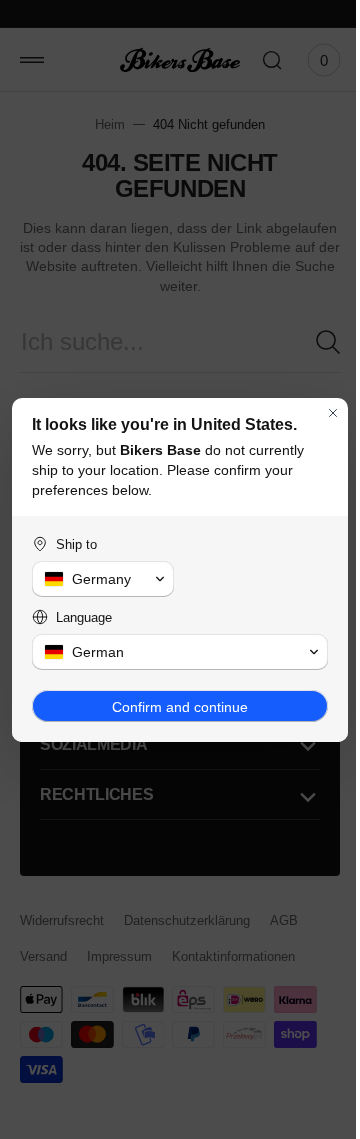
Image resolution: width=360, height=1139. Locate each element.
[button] (99, 579)
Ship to (76, 544)
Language (84, 617)
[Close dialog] (318, 413)
